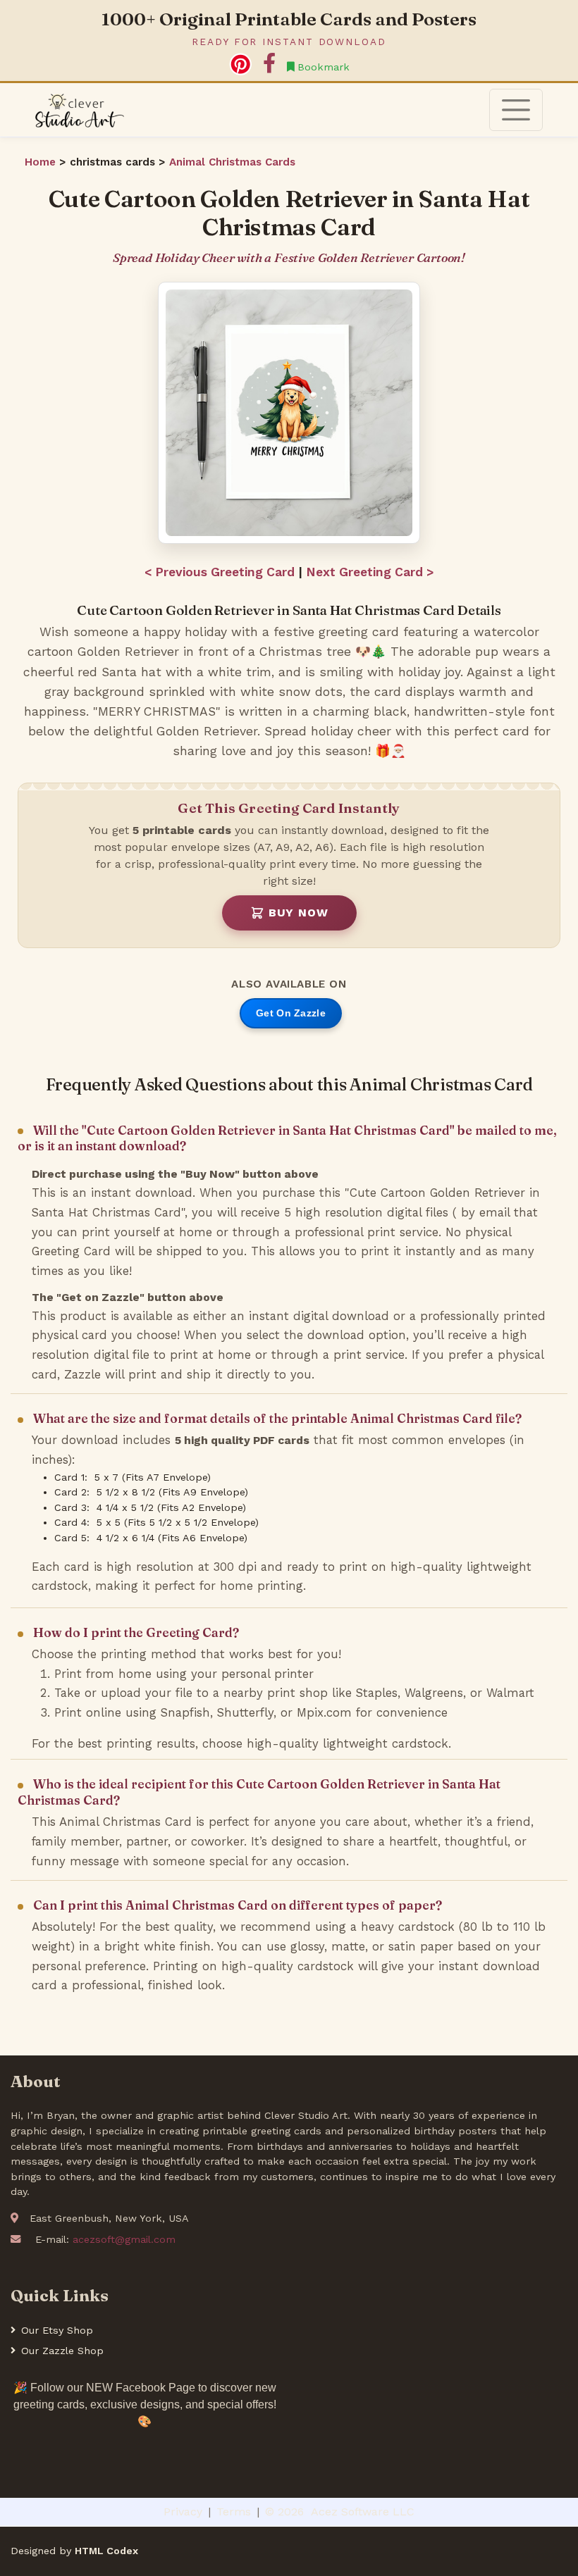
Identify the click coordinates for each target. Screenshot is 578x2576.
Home (42, 162)
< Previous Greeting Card (220, 572)
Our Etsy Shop (57, 2330)
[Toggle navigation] (516, 110)
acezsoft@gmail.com (124, 2239)
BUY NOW (299, 913)
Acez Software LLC (363, 2512)
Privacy (183, 2512)
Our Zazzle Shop (62, 2351)
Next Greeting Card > (370, 572)
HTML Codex (106, 2551)
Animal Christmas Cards (232, 162)
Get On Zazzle (291, 1013)
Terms (234, 2512)
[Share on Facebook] (269, 64)
